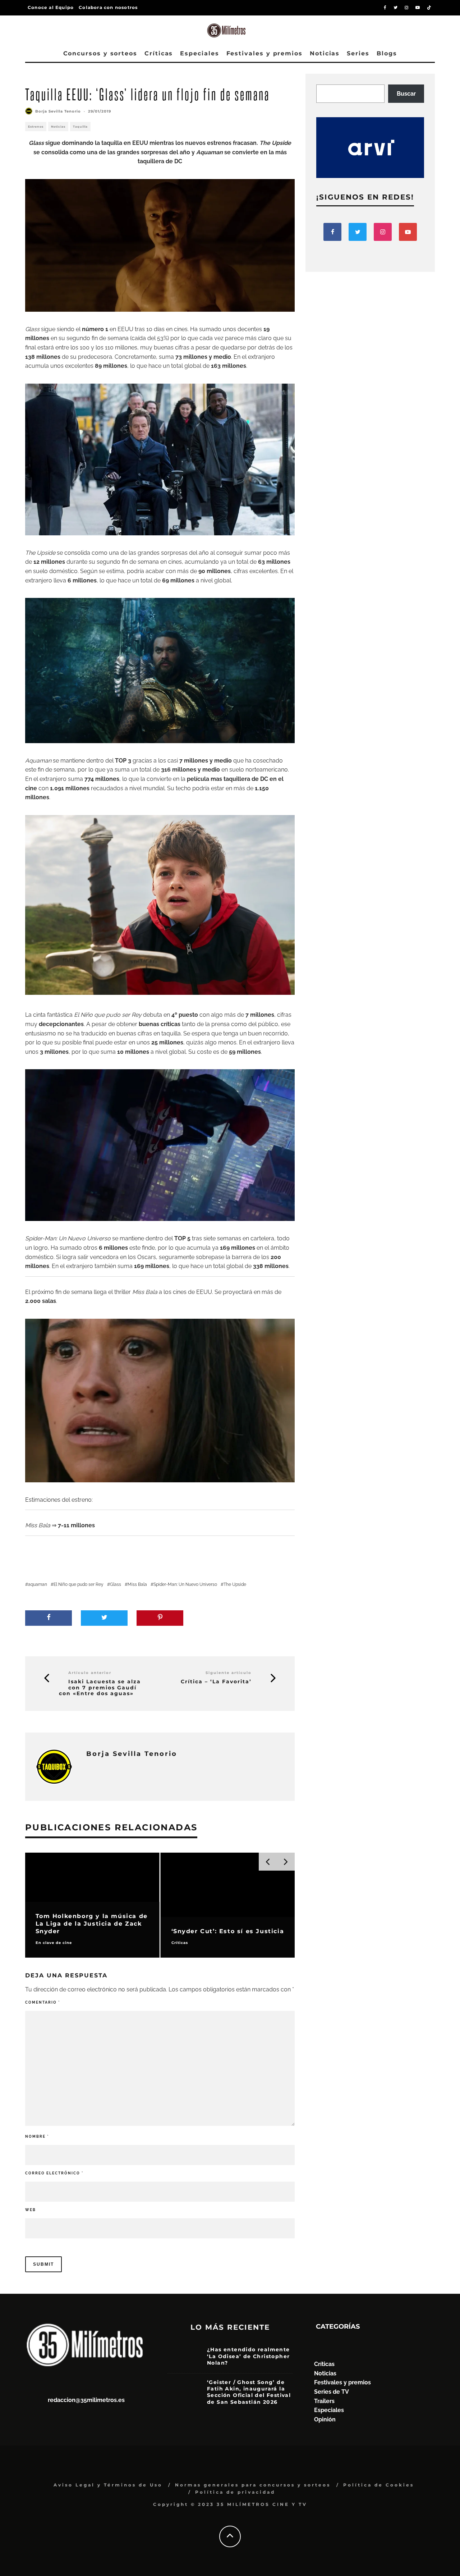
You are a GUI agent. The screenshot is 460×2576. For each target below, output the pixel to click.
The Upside (235, 1584)
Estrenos (36, 127)
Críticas (159, 53)
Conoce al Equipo (51, 7)
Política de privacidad (235, 2492)
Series (358, 53)
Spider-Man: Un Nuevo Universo (185, 1584)
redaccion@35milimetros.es (86, 2400)
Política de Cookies (379, 2485)
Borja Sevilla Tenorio (58, 111)
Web (31, 2210)
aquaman (38, 1584)
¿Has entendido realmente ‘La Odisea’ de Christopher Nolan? (249, 2356)
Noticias (325, 53)
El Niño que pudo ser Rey (79, 1584)
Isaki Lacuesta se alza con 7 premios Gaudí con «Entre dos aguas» (100, 1688)
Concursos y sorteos (100, 53)
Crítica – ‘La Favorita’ (216, 1682)
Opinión (325, 2419)
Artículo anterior (90, 1673)
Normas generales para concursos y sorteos (253, 2485)
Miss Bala (137, 1584)
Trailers (324, 2401)
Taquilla (80, 127)
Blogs (387, 53)
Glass (116, 1584)
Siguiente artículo (229, 1673)
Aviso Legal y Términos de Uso (108, 2485)
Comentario (43, 2002)
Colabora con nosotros (108, 7)
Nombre (37, 2136)
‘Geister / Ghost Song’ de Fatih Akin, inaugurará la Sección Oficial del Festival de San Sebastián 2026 (249, 2392)
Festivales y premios (264, 53)
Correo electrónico (54, 2173)
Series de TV (332, 2392)
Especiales (199, 53)
